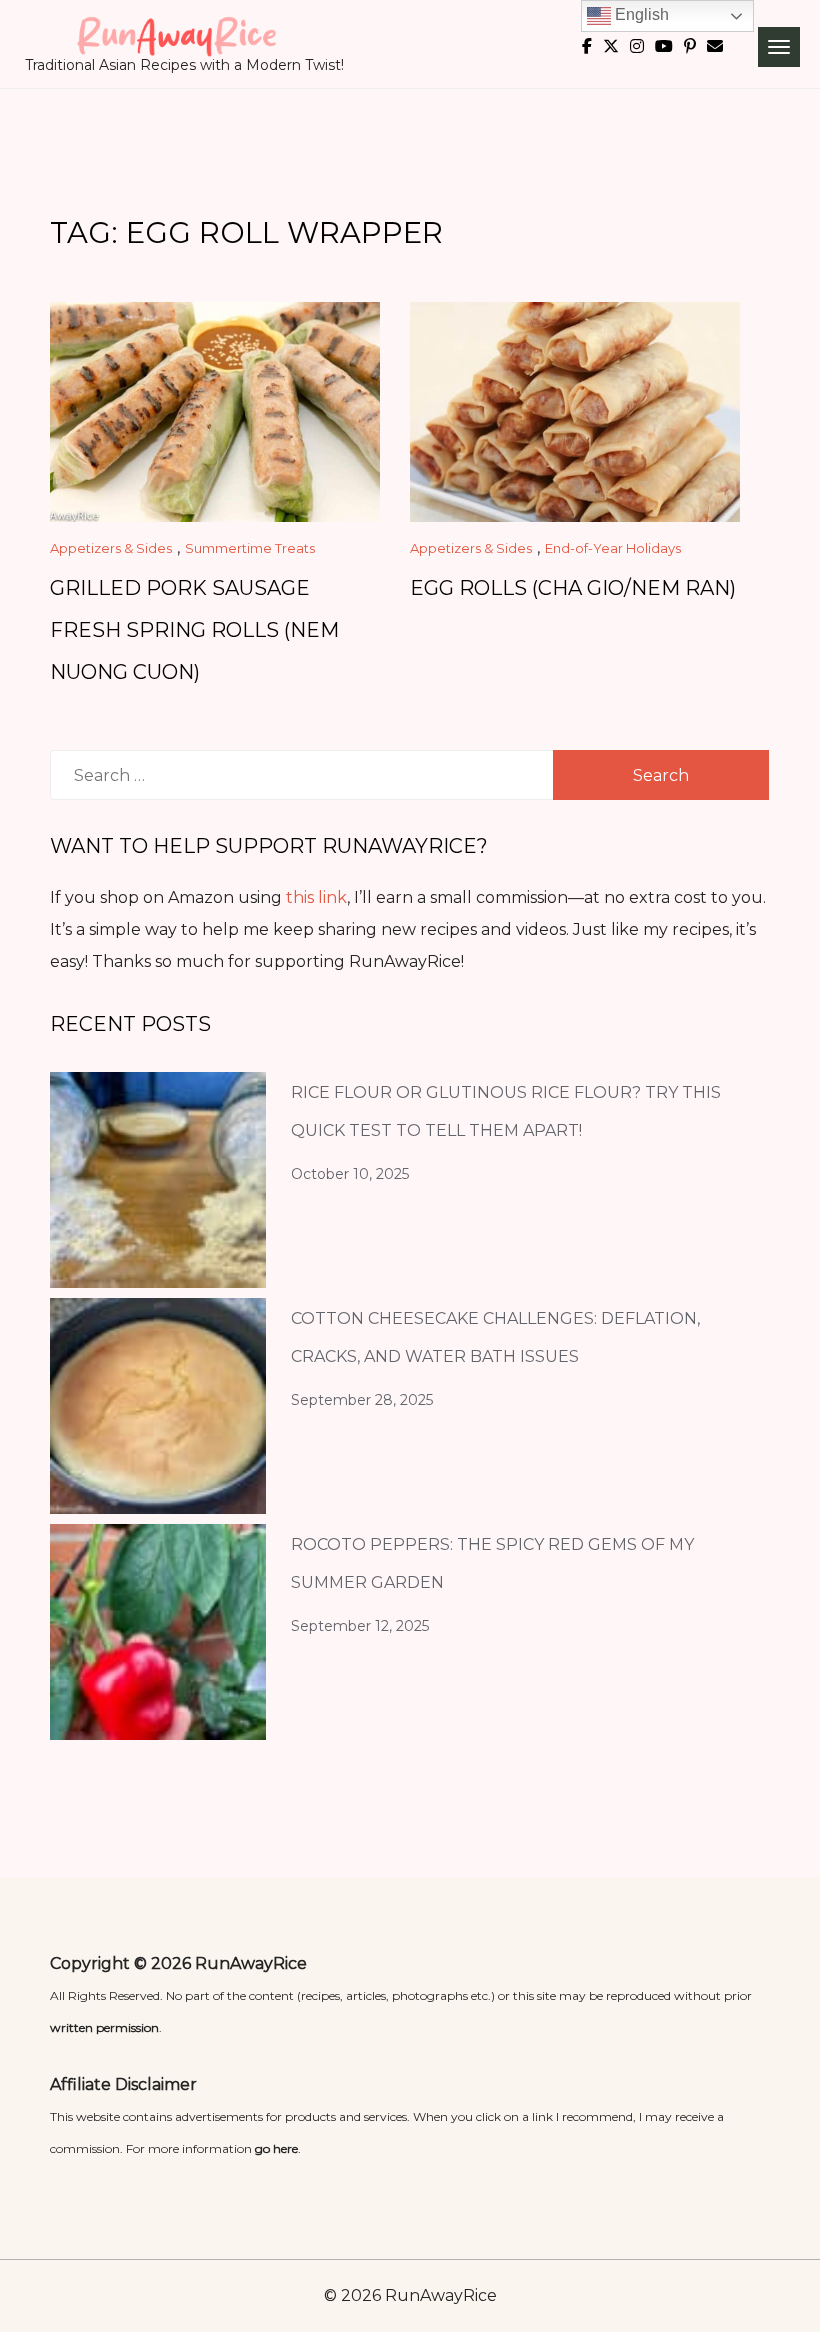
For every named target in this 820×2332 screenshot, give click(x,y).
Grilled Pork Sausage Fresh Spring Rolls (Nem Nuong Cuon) (194, 630)
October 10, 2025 (350, 1174)
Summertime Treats (250, 548)
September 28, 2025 (362, 1400)
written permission (104, 2027)
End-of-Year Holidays (613, 548)
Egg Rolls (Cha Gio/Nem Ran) (573, 588)
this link (316, 897)
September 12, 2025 (360, 1626)
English (640, 14)
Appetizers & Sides (111, 548)
